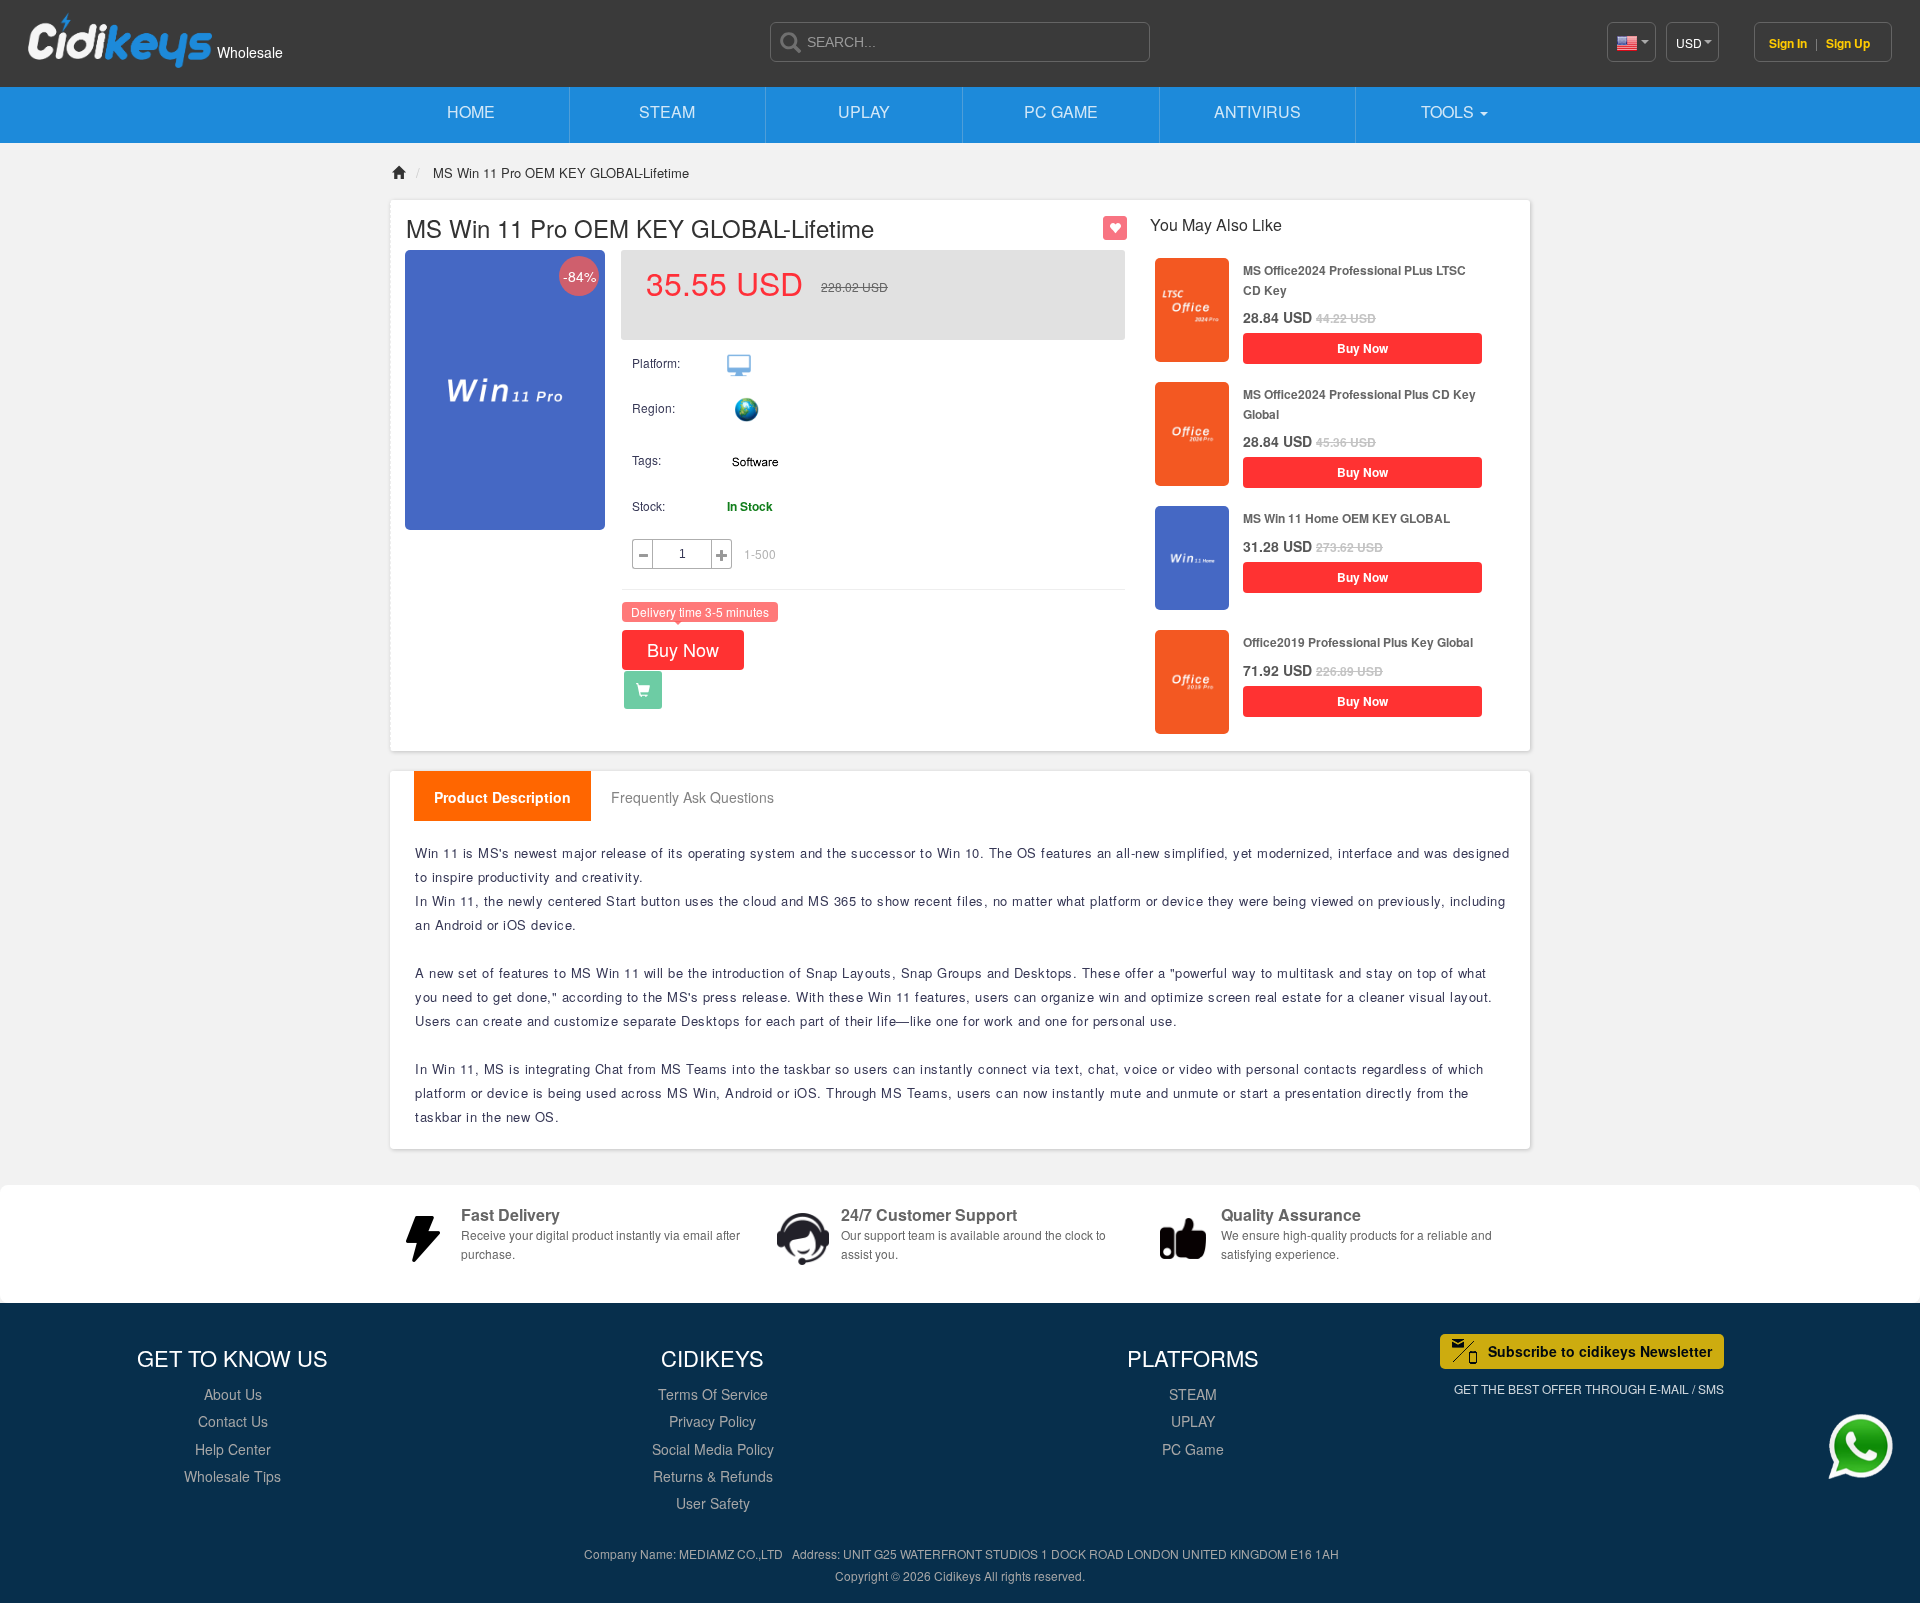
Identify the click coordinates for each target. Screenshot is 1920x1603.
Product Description (502, 797)
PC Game (1061, 111)
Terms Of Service (713, 1394)
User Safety (713, 1503)
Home (471, 111)
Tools (1449, 111)
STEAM (667, 111)
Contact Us (233, 1421)
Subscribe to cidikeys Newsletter (1600, 1351)
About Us (233, 1394)
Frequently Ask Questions (692, 797)
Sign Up (1848, 43)
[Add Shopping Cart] (643, 690)
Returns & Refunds (713, 1476)
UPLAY (864, 111)
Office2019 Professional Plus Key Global (1358, 642)
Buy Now (683, 649)
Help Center (233, 1449)
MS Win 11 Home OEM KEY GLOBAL (1346, 518)
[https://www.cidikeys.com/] (120, 32)
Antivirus (1257, 111)
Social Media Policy (713, 1449)
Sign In (1789, 43)
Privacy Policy (712, 1421)
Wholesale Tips (232, 1476)
